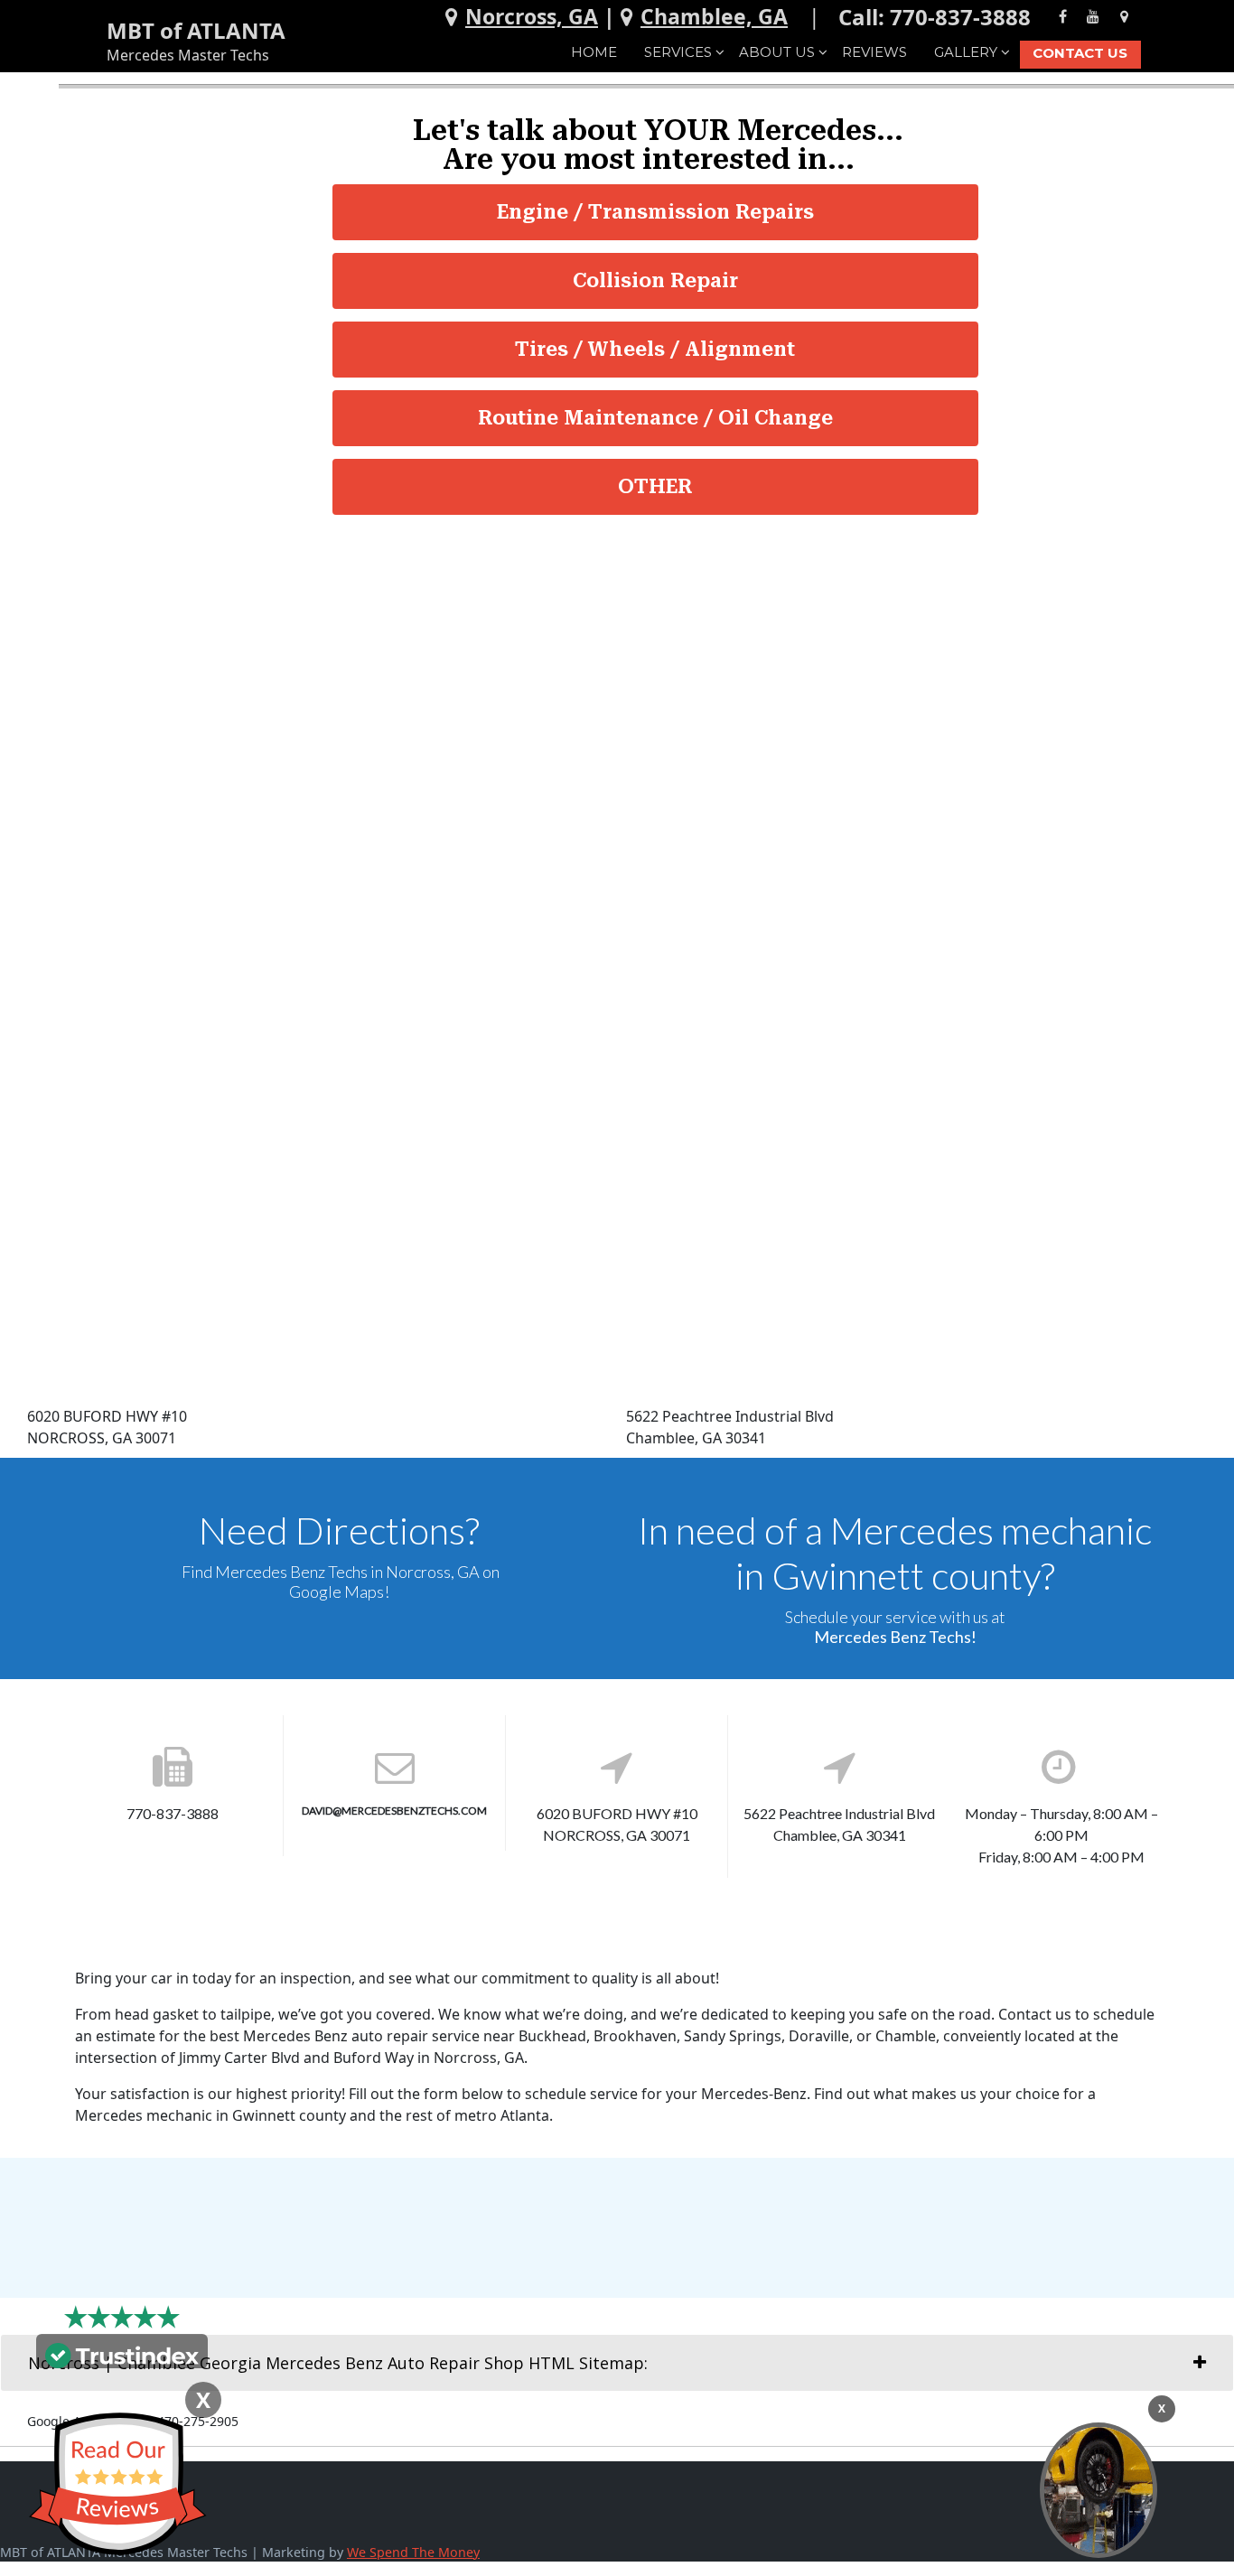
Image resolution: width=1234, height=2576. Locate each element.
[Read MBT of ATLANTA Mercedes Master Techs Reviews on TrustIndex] (122, 2354)
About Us (777, 52)
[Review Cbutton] (117, 2484)
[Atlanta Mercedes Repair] (1098, 2490)
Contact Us (1080, 53)
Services (678, 52)
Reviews (874, 52)
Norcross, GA (532, 16)
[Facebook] (1063, 16)
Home (594, 52)
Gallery (966, 52)
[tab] (617, 2363)
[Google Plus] (1124, 16)
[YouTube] (1093, 16)
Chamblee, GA (714, 16)
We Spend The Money (413, 2552)
